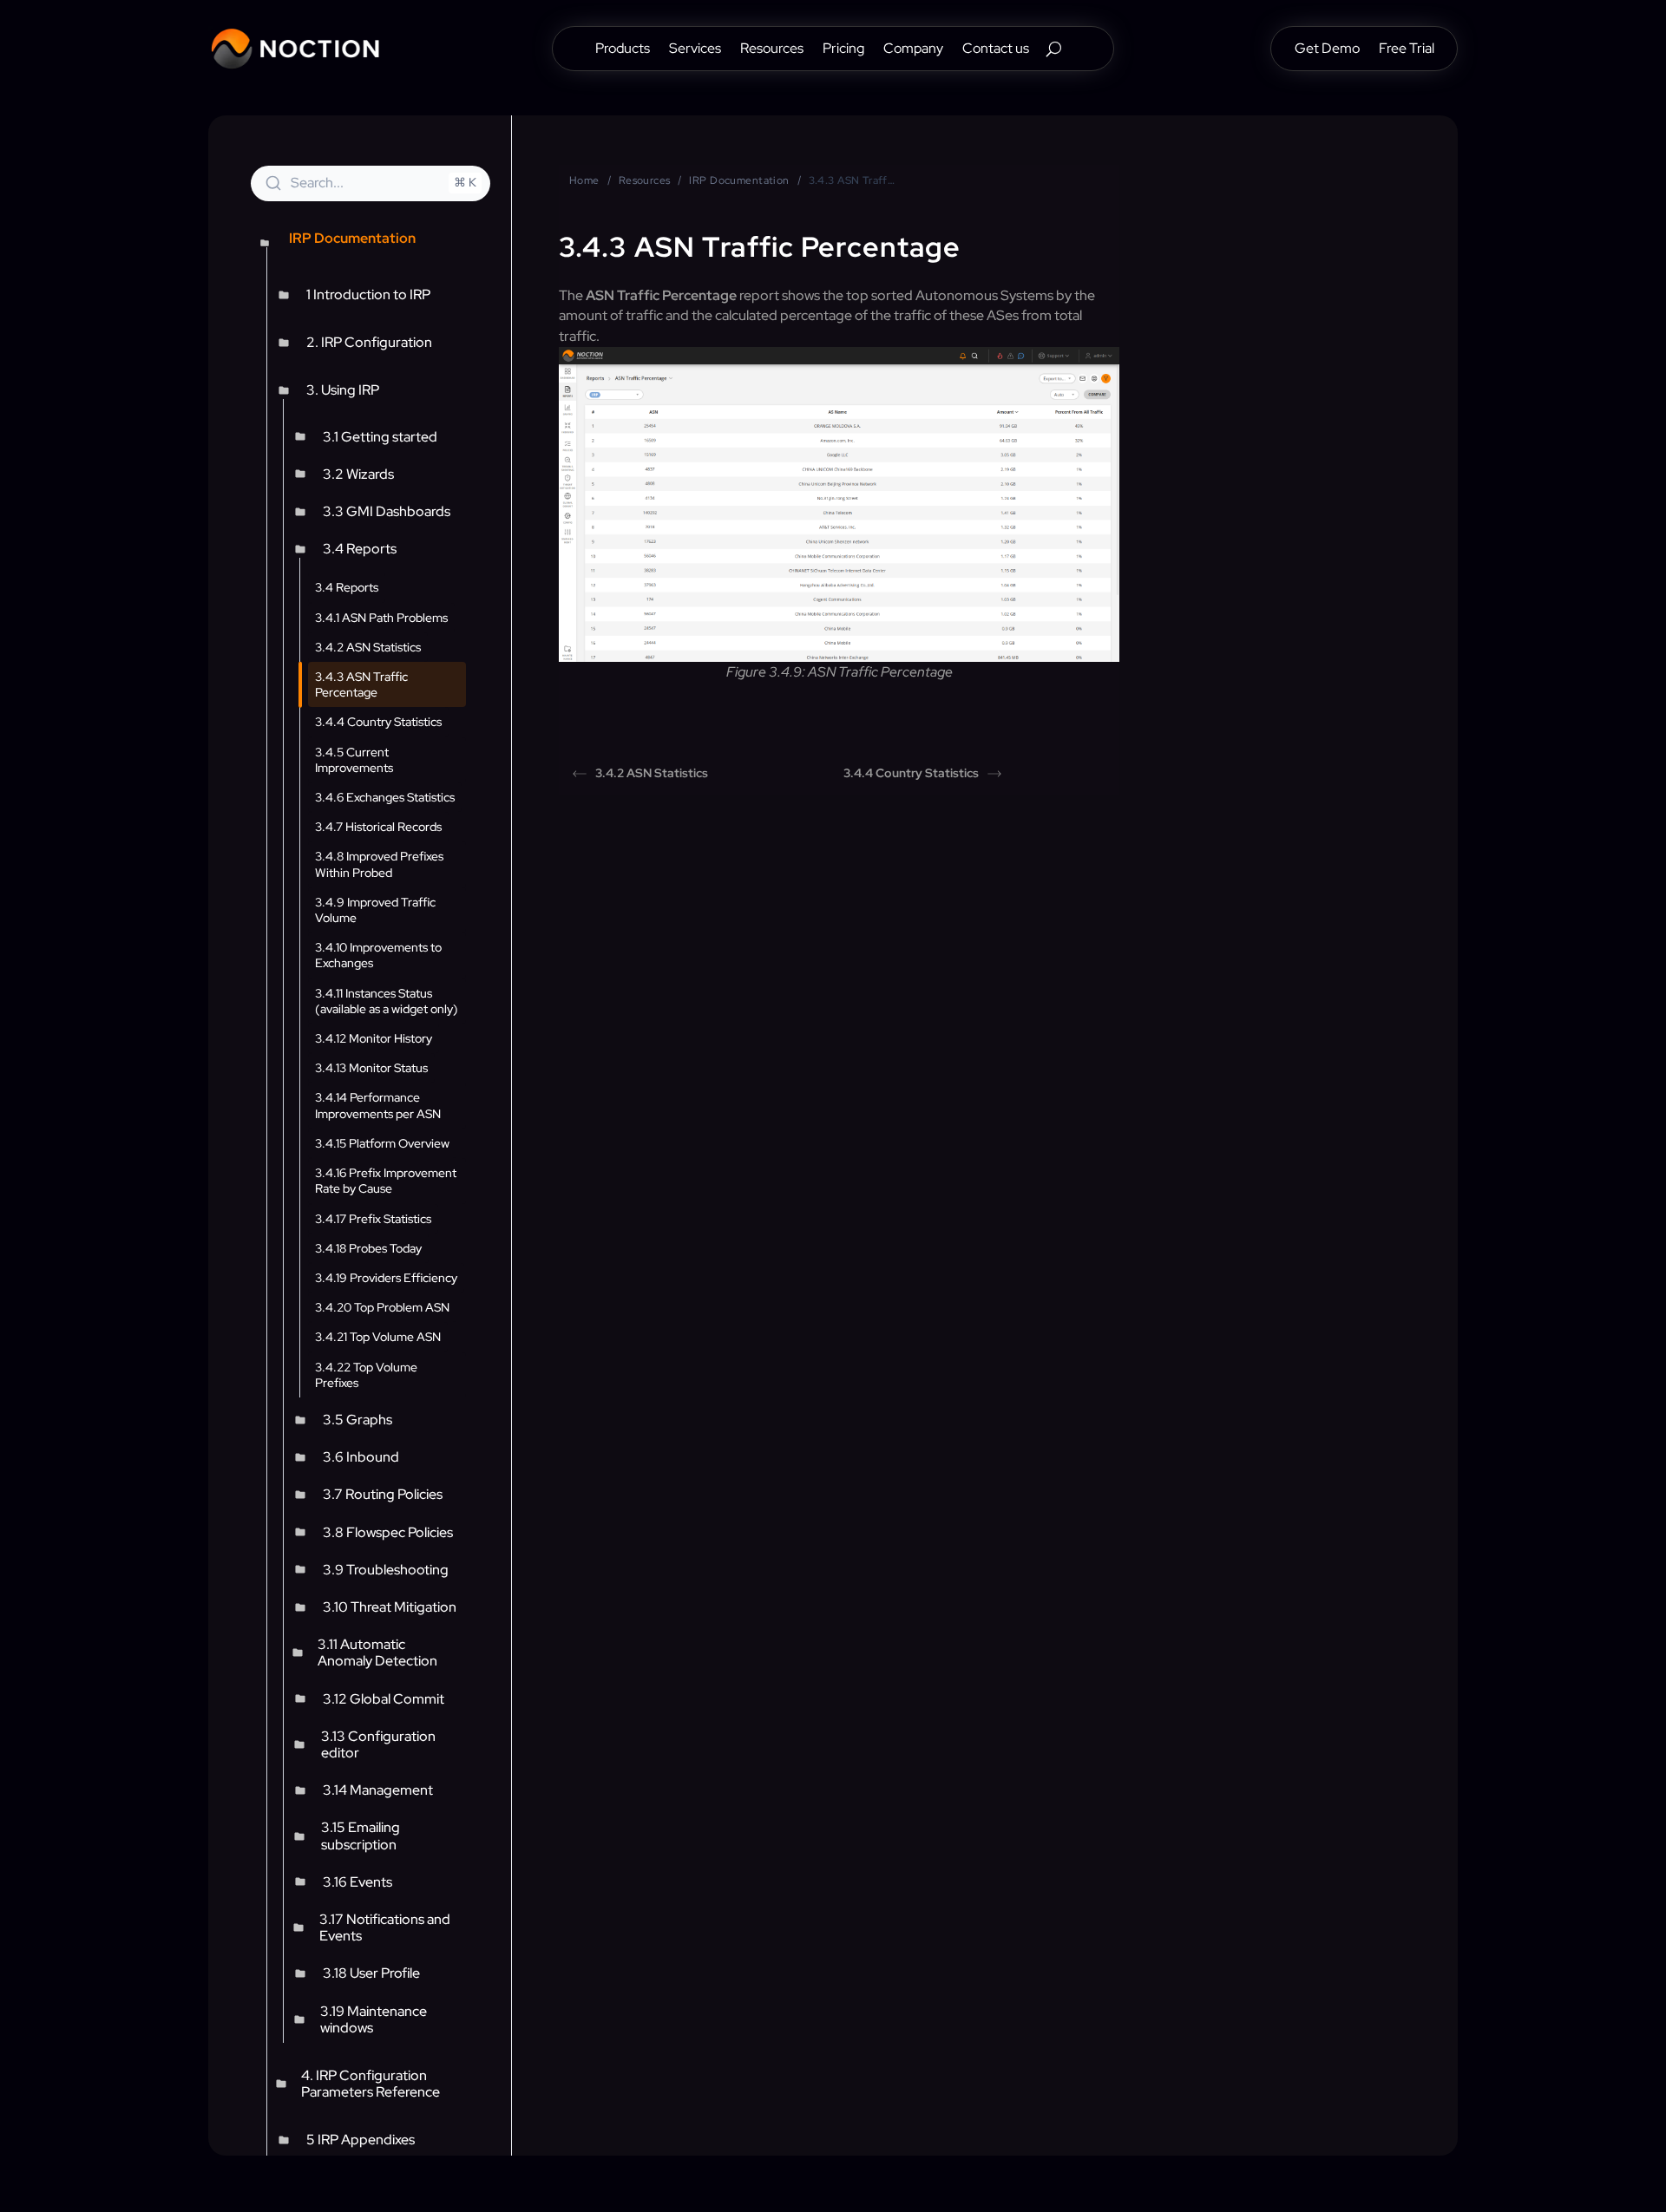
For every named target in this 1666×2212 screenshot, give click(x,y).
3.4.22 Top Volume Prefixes (366, 1375)
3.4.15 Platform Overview (382, 1143)
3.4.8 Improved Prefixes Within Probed (379, 864)
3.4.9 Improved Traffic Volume (375, 910)
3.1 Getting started (380, 437)
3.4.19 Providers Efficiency (386, 1278)
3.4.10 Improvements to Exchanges (378, 955)
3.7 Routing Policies (383, 1494)
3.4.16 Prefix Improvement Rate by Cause (386, 1181)
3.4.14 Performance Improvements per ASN (378, 1105)
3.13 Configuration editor (378, 1744)
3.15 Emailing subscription (361, 1836)
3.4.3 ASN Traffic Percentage (361, 684)
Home (584, 180)
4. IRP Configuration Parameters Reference (371, 2084)
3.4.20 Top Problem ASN (382, 1307)
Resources (772, 50)
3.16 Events (357, 1882)
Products (623, 50)
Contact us (996, 50)
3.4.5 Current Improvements (354, 760)
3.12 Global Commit (384, 1699)
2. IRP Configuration (369, 342)
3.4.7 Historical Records (378, 827)
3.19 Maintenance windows (374, 2019)
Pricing (843, 50)
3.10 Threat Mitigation (390, 1607)
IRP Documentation (739, 180)
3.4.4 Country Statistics (378, 722)
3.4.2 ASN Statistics (368, 647)
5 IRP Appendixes (361, 2140)
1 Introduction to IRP (368, 294)
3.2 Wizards (358, 474)
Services (695, 50)
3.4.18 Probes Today (368, 1248)
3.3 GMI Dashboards (387, 511)
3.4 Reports (360, 549)
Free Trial (1407, 50)
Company (913, 50)
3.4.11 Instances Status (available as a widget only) (387, 1001)
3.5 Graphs (357, 1420)
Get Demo (1327, 50)
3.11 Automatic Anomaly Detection (377, 1652)
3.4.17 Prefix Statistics (373, 1219)
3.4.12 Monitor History (374, 1038)
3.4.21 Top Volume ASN (378, 1337)
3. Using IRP (343, 390)
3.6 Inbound (361, 1457)
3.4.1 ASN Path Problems (381, 618)
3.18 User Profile (371, 1973)
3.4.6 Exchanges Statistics (385, 797)
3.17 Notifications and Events (385, 1927)
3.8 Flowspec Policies (388, 1532)
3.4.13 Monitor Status (371, 1068)
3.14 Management (378, 1790)
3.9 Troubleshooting (386, 1570)
